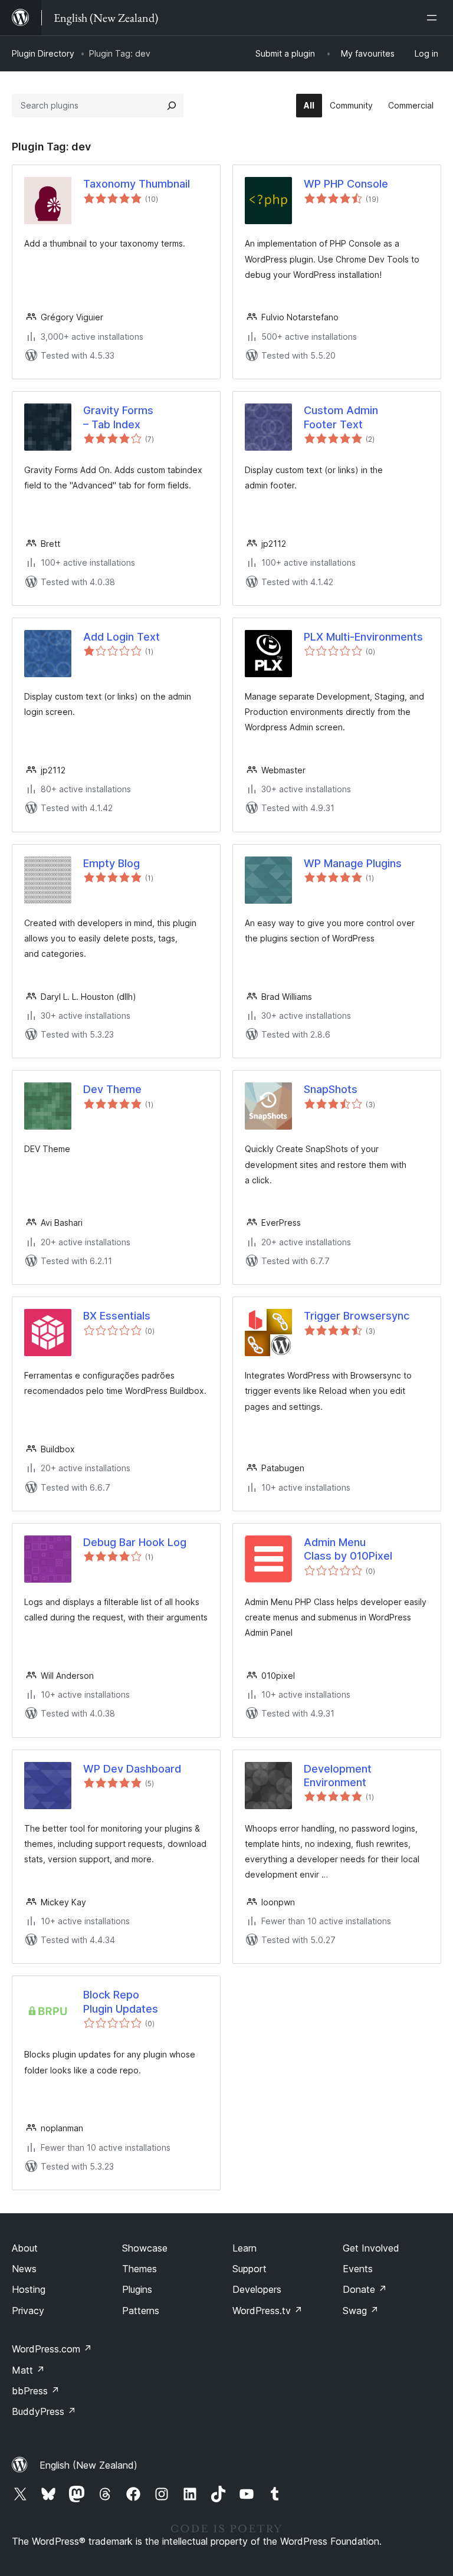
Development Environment (338, 1776)
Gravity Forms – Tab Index (118, 417)
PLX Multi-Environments (363, 637)
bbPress (36, 2391)
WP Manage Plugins (353, 863)
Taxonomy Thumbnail (137, 184)
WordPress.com (52, 2349)
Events (358, 2269)
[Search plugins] (172, 106)
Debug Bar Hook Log (135, 1542)
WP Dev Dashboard (132, 1769)
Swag (361, 2311)
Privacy (28, 2311)
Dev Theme (112, 1089)
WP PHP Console (346, 184)
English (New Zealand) (88, 2465)
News (24, 2269)
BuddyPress (44, 2411)
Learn (244, 2248)
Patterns (141, 2311)
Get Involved (371, 2248)
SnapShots (331, 1089)
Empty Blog (111, 863)
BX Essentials (117, 1316)
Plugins (137, 2289)
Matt (28, 2370)
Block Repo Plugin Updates (121, 2001)
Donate (365, 2289)
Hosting (29, 2289)
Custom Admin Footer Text (341, 417)
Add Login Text (122, 637)
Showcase (145, 2248)
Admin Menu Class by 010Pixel (348, 1549)
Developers (257, 2289)
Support (250, 2269)
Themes (139, 2269)
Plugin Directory (43, 53)
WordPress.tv (267, 2311)
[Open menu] (434, 18)
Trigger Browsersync (357, 1316)
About (25, 2248)
